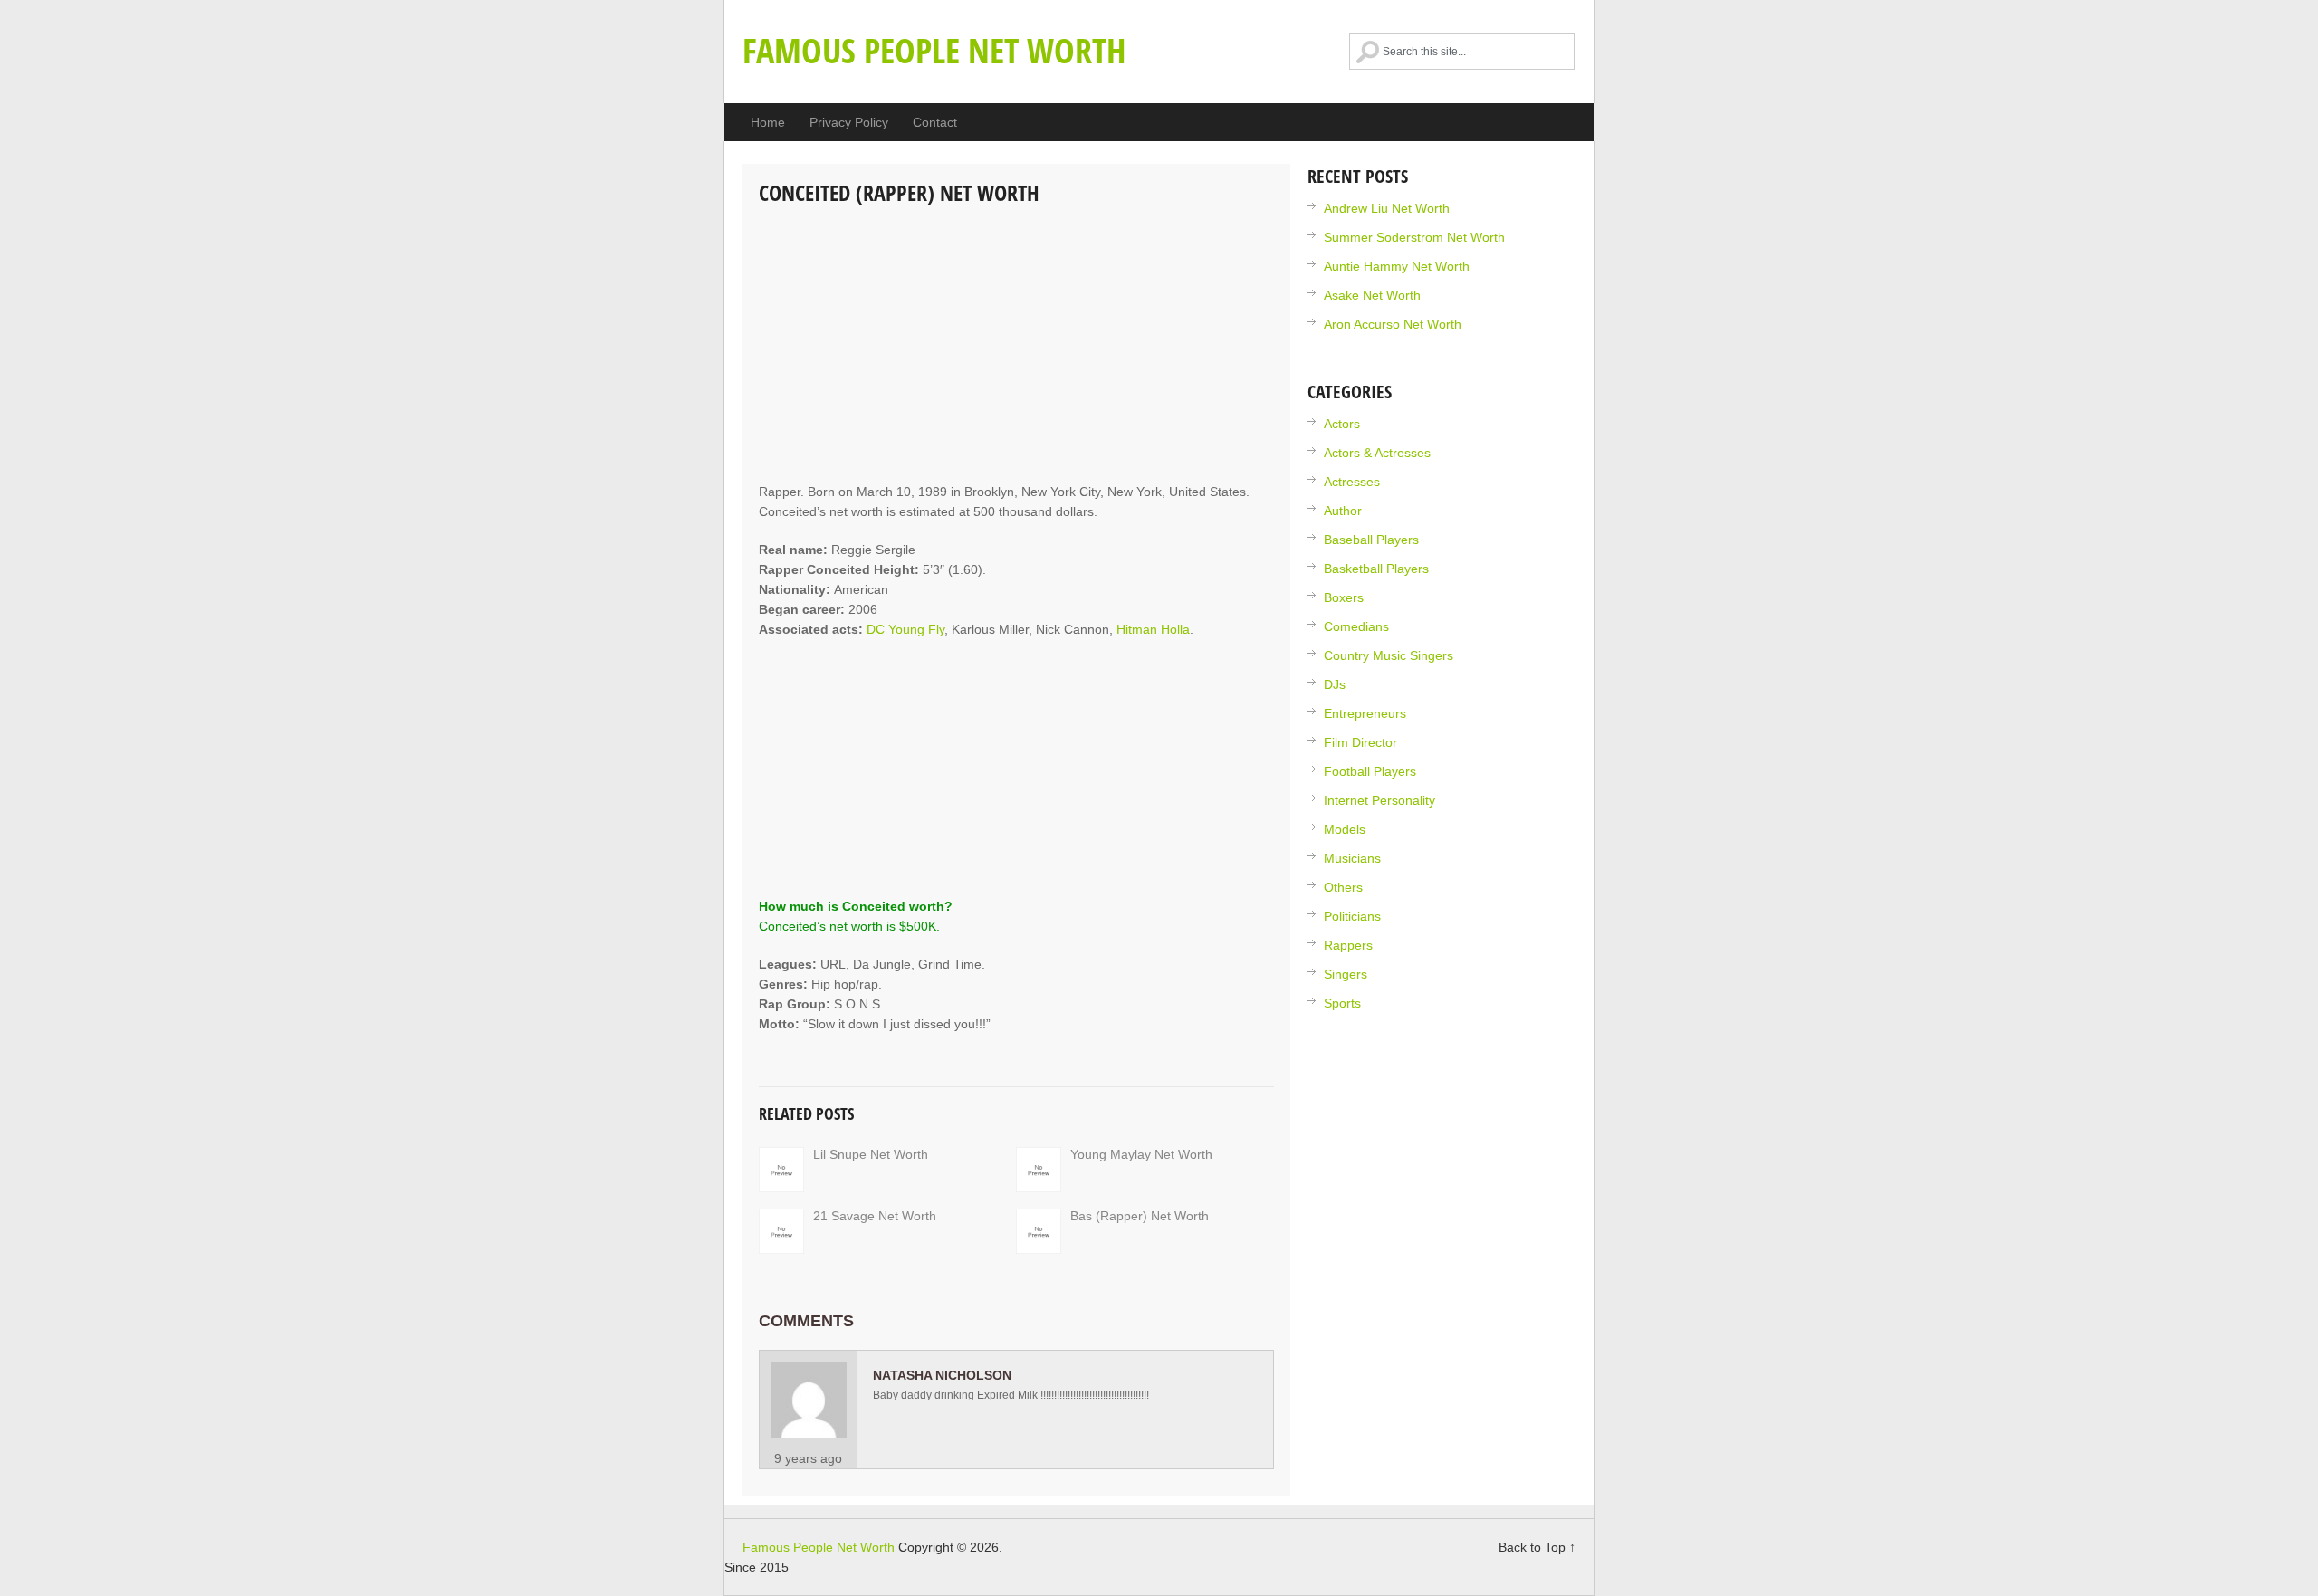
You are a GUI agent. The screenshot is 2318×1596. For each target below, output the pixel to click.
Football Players (1370, 771)
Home (768, 122)
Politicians (1352, 916)
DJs (1335, 684)
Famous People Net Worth (934, 50)
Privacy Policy (849, 122)
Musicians (1352, 858)
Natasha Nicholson (942, 1375)
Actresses (1352, 482)
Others (1343, 887)
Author (1343, 511)
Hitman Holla (1153, 629)
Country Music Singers (1389, 655)
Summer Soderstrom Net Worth (1414, 237)
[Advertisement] (1016, 346)
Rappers (1348, 945)
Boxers (1344, 597)
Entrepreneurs (1365, 713)
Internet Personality (1379, 800)
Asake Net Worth (1372, 295)
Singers (1346, 974)
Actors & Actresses (1377, 453)
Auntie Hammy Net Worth (1397, 266)
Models (1345, 829)
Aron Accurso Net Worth (1393, 324)
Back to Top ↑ (1537, 1547)
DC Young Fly (905, 629)
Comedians (1356, 626)
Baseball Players (1371, 540)
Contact (935, 122)
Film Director (1360, 742)
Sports (1342, 1003)
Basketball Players (1376, 569)
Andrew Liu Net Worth (1387, 208)
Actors (1342, 424)
